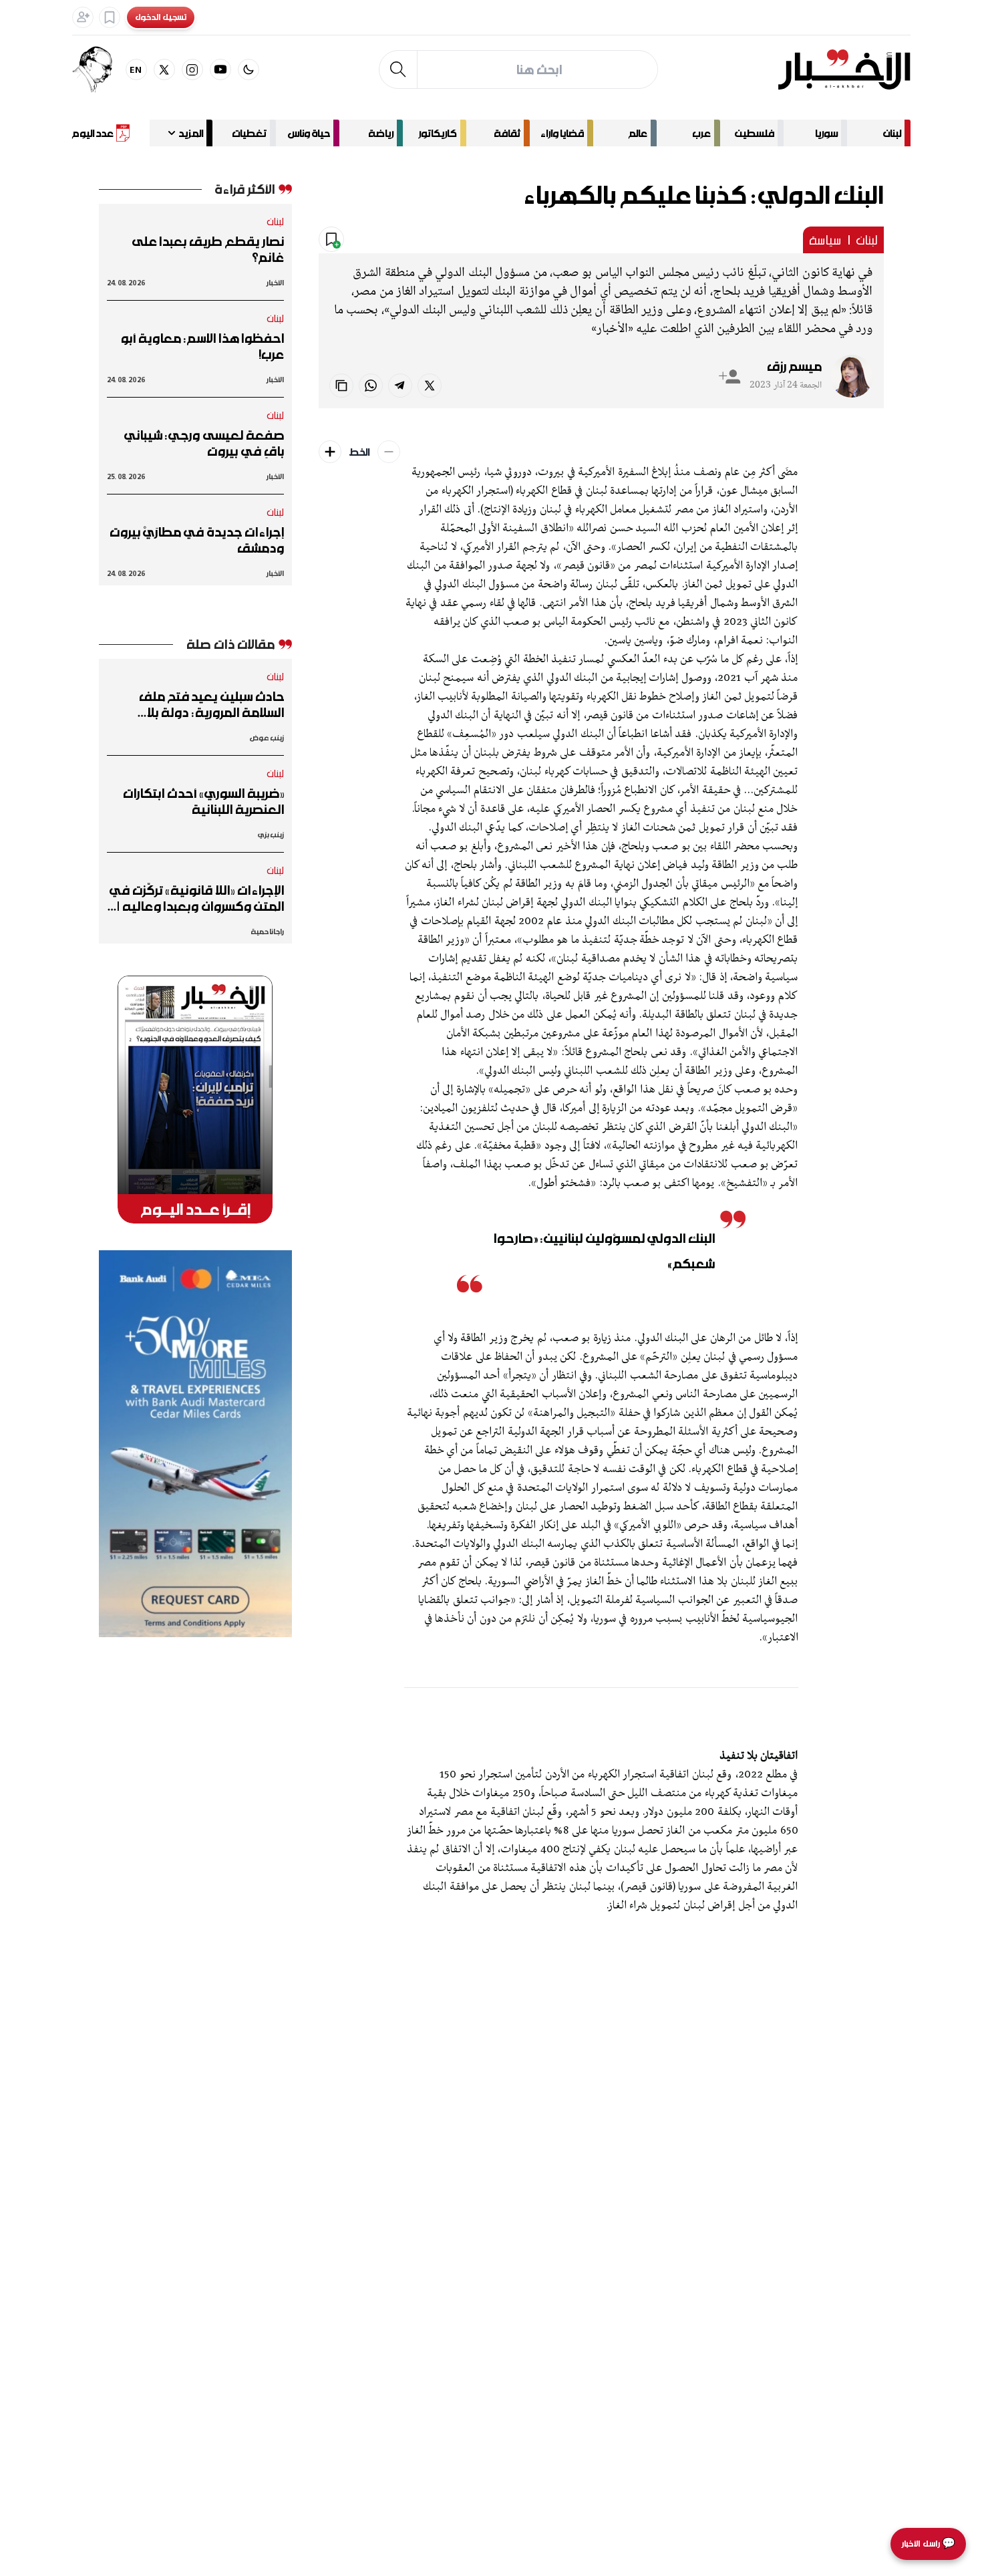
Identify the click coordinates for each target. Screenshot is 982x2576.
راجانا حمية (268, 931)
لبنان (892, 133)
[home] (844, 69)
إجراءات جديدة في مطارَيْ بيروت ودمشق (197, 540)
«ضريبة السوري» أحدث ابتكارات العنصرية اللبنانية (203, 801)
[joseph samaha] (99, 69)
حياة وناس (309, 133)
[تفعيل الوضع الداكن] (249, 69)
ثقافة (507, 133)
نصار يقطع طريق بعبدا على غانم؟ (208, 249)
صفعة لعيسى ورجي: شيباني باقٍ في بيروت (204, 443)
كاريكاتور (438, 133)
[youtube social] (220, 69)
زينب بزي (271, 834)
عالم (638, 133)
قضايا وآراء (562, 133)
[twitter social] (164, 69)
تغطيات (249, 133)
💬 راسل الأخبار (928, 2544)
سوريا (826, 133)
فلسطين (755, 133)
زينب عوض (267, 737)
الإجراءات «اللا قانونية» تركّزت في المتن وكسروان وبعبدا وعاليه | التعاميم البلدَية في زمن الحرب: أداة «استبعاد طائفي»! (197, 898)
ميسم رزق (794, 366)
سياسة (825, 240)
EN (136, 69)
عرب (701, 133)
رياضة (381, 133)
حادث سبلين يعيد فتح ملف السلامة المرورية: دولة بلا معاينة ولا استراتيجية (212, 704)
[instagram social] (192, 69)
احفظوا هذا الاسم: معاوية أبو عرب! (202, 346)
